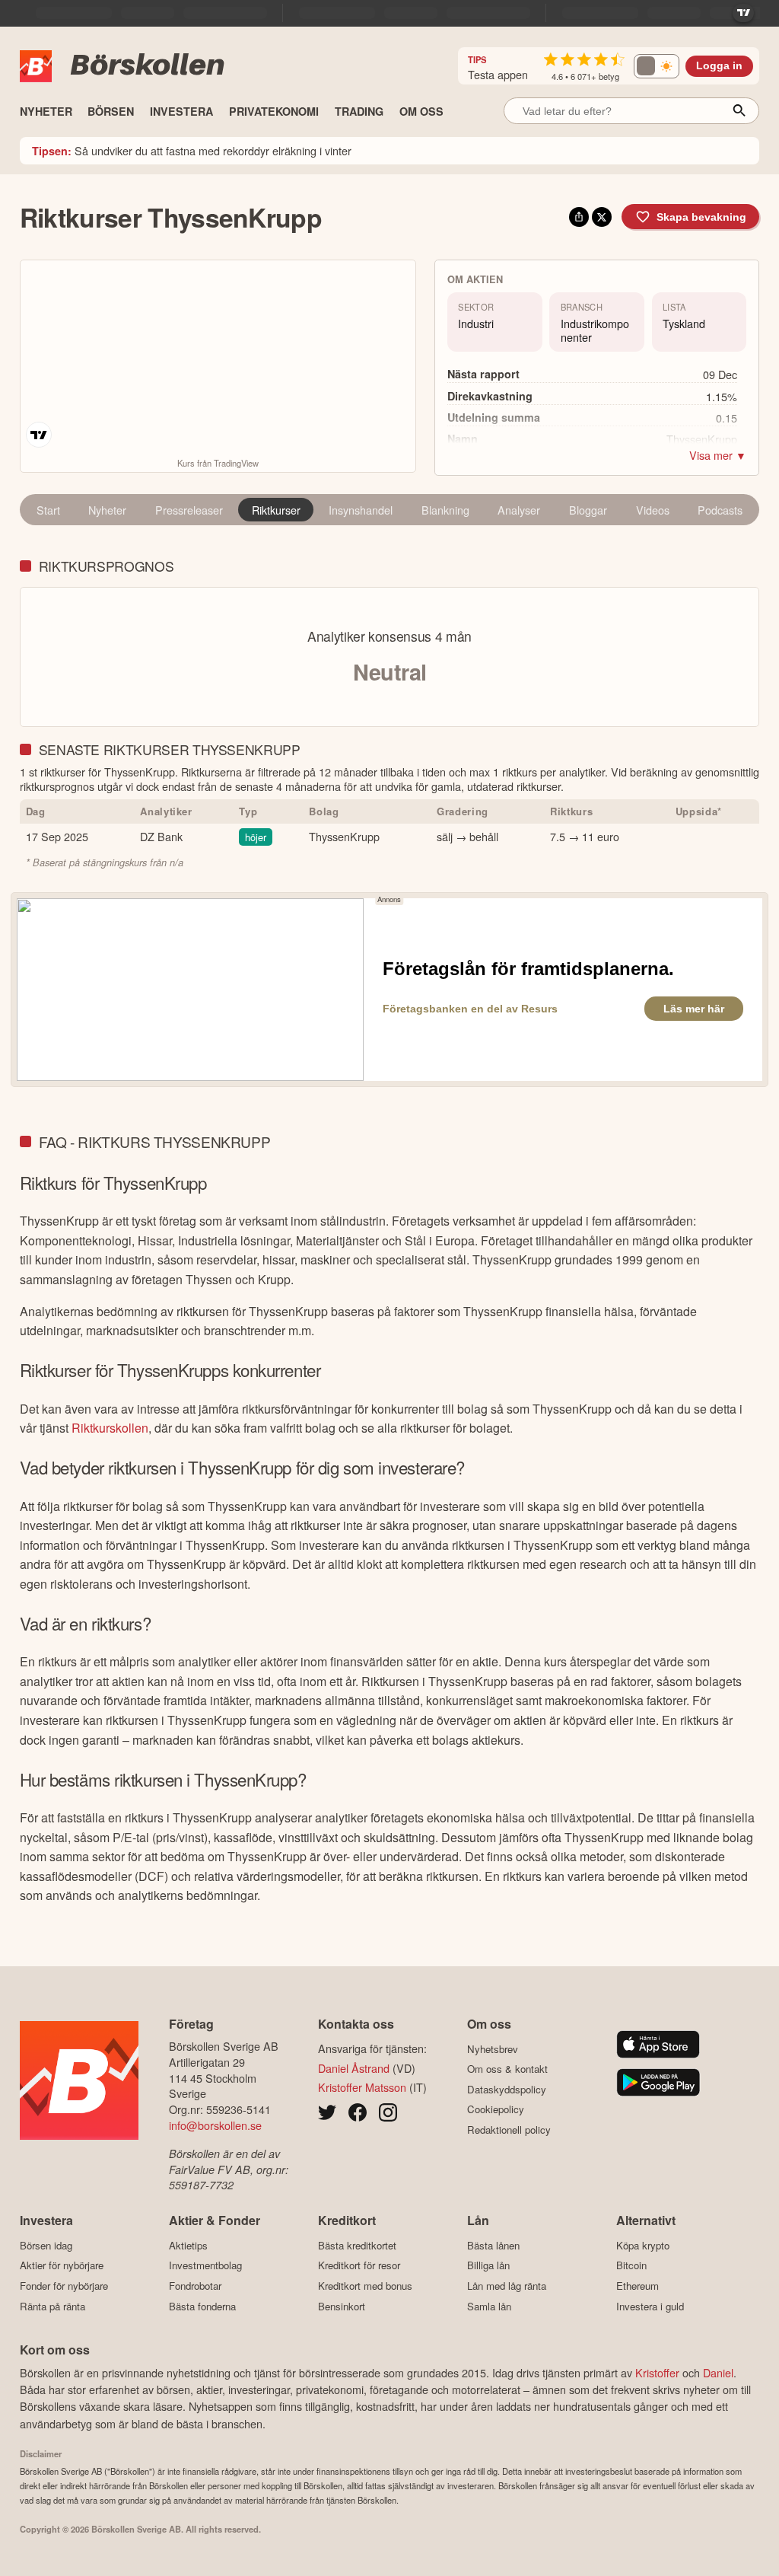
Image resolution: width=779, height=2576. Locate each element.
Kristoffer (657, 2372)
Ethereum (638, 2286)
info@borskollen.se (215, 2125)
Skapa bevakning (701, 217)
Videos (653, 510)
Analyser (519, 510)
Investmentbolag (205, 2265)
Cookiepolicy (496, 2109)
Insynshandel (361, 510)
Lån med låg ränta (507, 2286)
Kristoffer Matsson (362, 2087)
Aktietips (188, 2245)
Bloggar (588, 510)
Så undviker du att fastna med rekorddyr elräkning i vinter (192, 150)
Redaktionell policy (509, 2130)
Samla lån (489, 2306)
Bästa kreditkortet (357, 2245)
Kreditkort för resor (359, 2265)
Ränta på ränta (52, 2306)
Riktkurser (276, 510)
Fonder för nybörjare (64, 2286)
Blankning (445, 510)
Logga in (719, 66)
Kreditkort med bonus (365, 2286)
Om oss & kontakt (507, 2069)
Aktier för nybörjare (62, 2265)
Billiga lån (488, 2265)
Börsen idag (46, 2245)
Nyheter (107, 510)
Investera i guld (650, 2306)
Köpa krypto (643, 2245)
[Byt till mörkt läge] (657, 66)
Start (48, 510)
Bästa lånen (493, 2245)
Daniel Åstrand (354, 2068)
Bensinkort (342, 2306)
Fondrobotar (195, 2286)
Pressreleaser (189, 510)
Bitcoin (631, 2265)
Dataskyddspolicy (507, 2089)
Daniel (718, 2372)
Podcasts (720, 510)
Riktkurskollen (110, 1428)
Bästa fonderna (202, 2306)
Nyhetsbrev (493, 2049)
